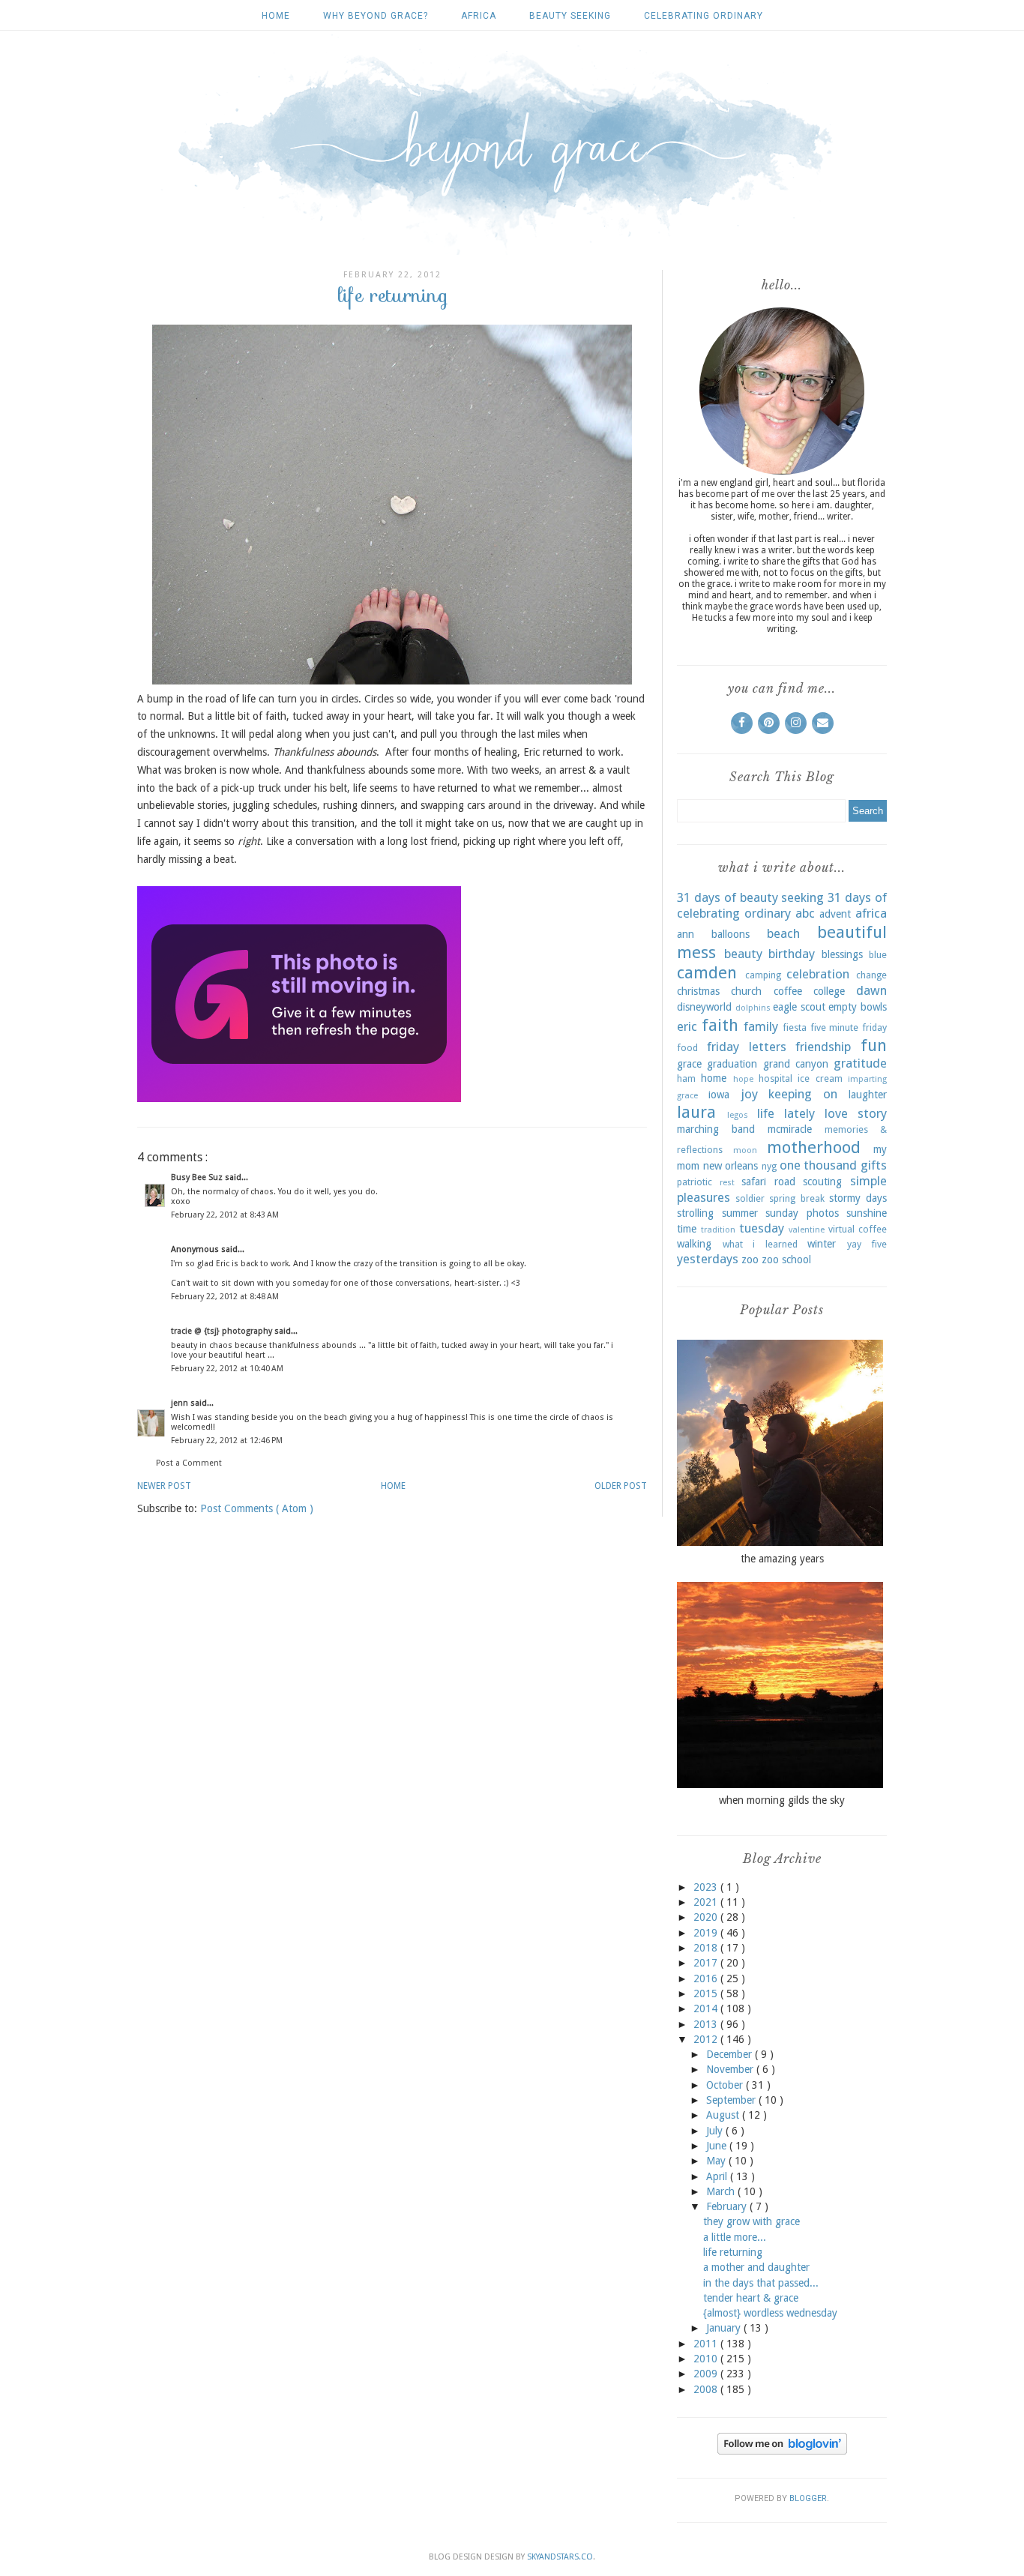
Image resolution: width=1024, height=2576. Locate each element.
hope (743, 1079)
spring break (796, 1198)
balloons (731, 934)
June (718, 2146)
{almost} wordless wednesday (770, 2313)
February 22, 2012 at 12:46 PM (227, 1441)
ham (686, 1078)
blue (878, 955)
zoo (750, 1260)
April (718, 2176)
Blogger (808, 2498)
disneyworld (704, 1007)
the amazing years (782, 1559)
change (871, 975)
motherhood (814, 1147)
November (731, 2069)
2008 (707, 2389)
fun (874, 1045)
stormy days (858, 1198)
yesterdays (708, 1259)
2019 (707, 1933)
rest (727, 1183)
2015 (707, 1993)
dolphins (753, 1008)
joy (749, 1094)
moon (745, 1150)
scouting (822, 1182)
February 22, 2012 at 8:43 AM (225, 1215)
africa (479, 16)
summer (740, 1213)
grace (689, 1064)
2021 (707, 1902)
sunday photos (802, 1213)
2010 (707, 2359)
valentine (807, 1230)
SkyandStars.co (560, 2557)
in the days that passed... (761, 2283)
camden (707, 972)
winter (822, 1244)
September (732, 2100)
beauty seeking (570, 16)
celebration (818, 974)
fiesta (795, 1027)
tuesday (762, 1228)
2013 (707, 2024)
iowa (719, 1095)
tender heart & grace (751, 2298)
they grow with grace (752, 2221)
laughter (868, 1095)
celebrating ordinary (704, 16)
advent (835, 914)
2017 (707, 1963)
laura (696, 1112)
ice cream (820, 1078)
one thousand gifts (833, 1165)
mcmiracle (790, 1129)
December (731, 2054)
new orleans (731, 1166)
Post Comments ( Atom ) (257, 1508)
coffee (788, 991)
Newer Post (164, 1486)
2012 (707, 2039)
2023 (707, 1887)
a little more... (735, 2237)
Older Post (621, 1486)
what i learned (760, 1244)
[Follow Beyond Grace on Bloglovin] (782, 2451)
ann (686, 934)
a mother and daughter (756, 2267)
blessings (842, 954)
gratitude (860, 1063)
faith (720, 1025)
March (722, 2191)
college (829, 991)
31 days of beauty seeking (750, 897)
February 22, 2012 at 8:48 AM (225, 1297)
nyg (769, 1166)
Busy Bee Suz (198, 1177)
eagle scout (799, 1007)
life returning (733, 2252)
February (728, 2206)
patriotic (695, 1182)
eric (687, 1026)
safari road (768, 1182)
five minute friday (849, 1027)
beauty (743, 954)
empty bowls (858, 1007)
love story (856, 1113)
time (687, 1229)
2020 (707, 1917)
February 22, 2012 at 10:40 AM (227, 1369)
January (725, 2328)
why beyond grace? (376, 16)
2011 (707, 2344)
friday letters (747, 1047)
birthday (792, 954)
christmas (698, 991)
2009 (707, 2374)
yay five (867, 1244)
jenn (181, 1403)
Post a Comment (189, 1463)
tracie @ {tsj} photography (223, 1331)
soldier (750, 1198)
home (714, 1078)
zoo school (786, 1260)
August (724, 2115)
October (726, 2085)
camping (763, 975)
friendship (823, 1047)
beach (783, 933)
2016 (707, 1978)
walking (694, 1244)
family (761, 1026)
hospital (775, 1078)
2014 (707, 2008)
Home (276, 16)
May (717, 2161)
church (746, 991)
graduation (732, 1064)
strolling (695, 1213)
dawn (871, 990)
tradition (718, 1230)
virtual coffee (858, 1229)
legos (738, 1115)
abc (805, 913)
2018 (707, 1948)
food (687, 1048)
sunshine (867, 1213)
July (716, 2131)
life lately (786, 1113)
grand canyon (796, 1064)
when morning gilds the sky (782, 1800)
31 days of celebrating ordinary (782, 906)
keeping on (803, 1094)
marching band (716, 1129)
